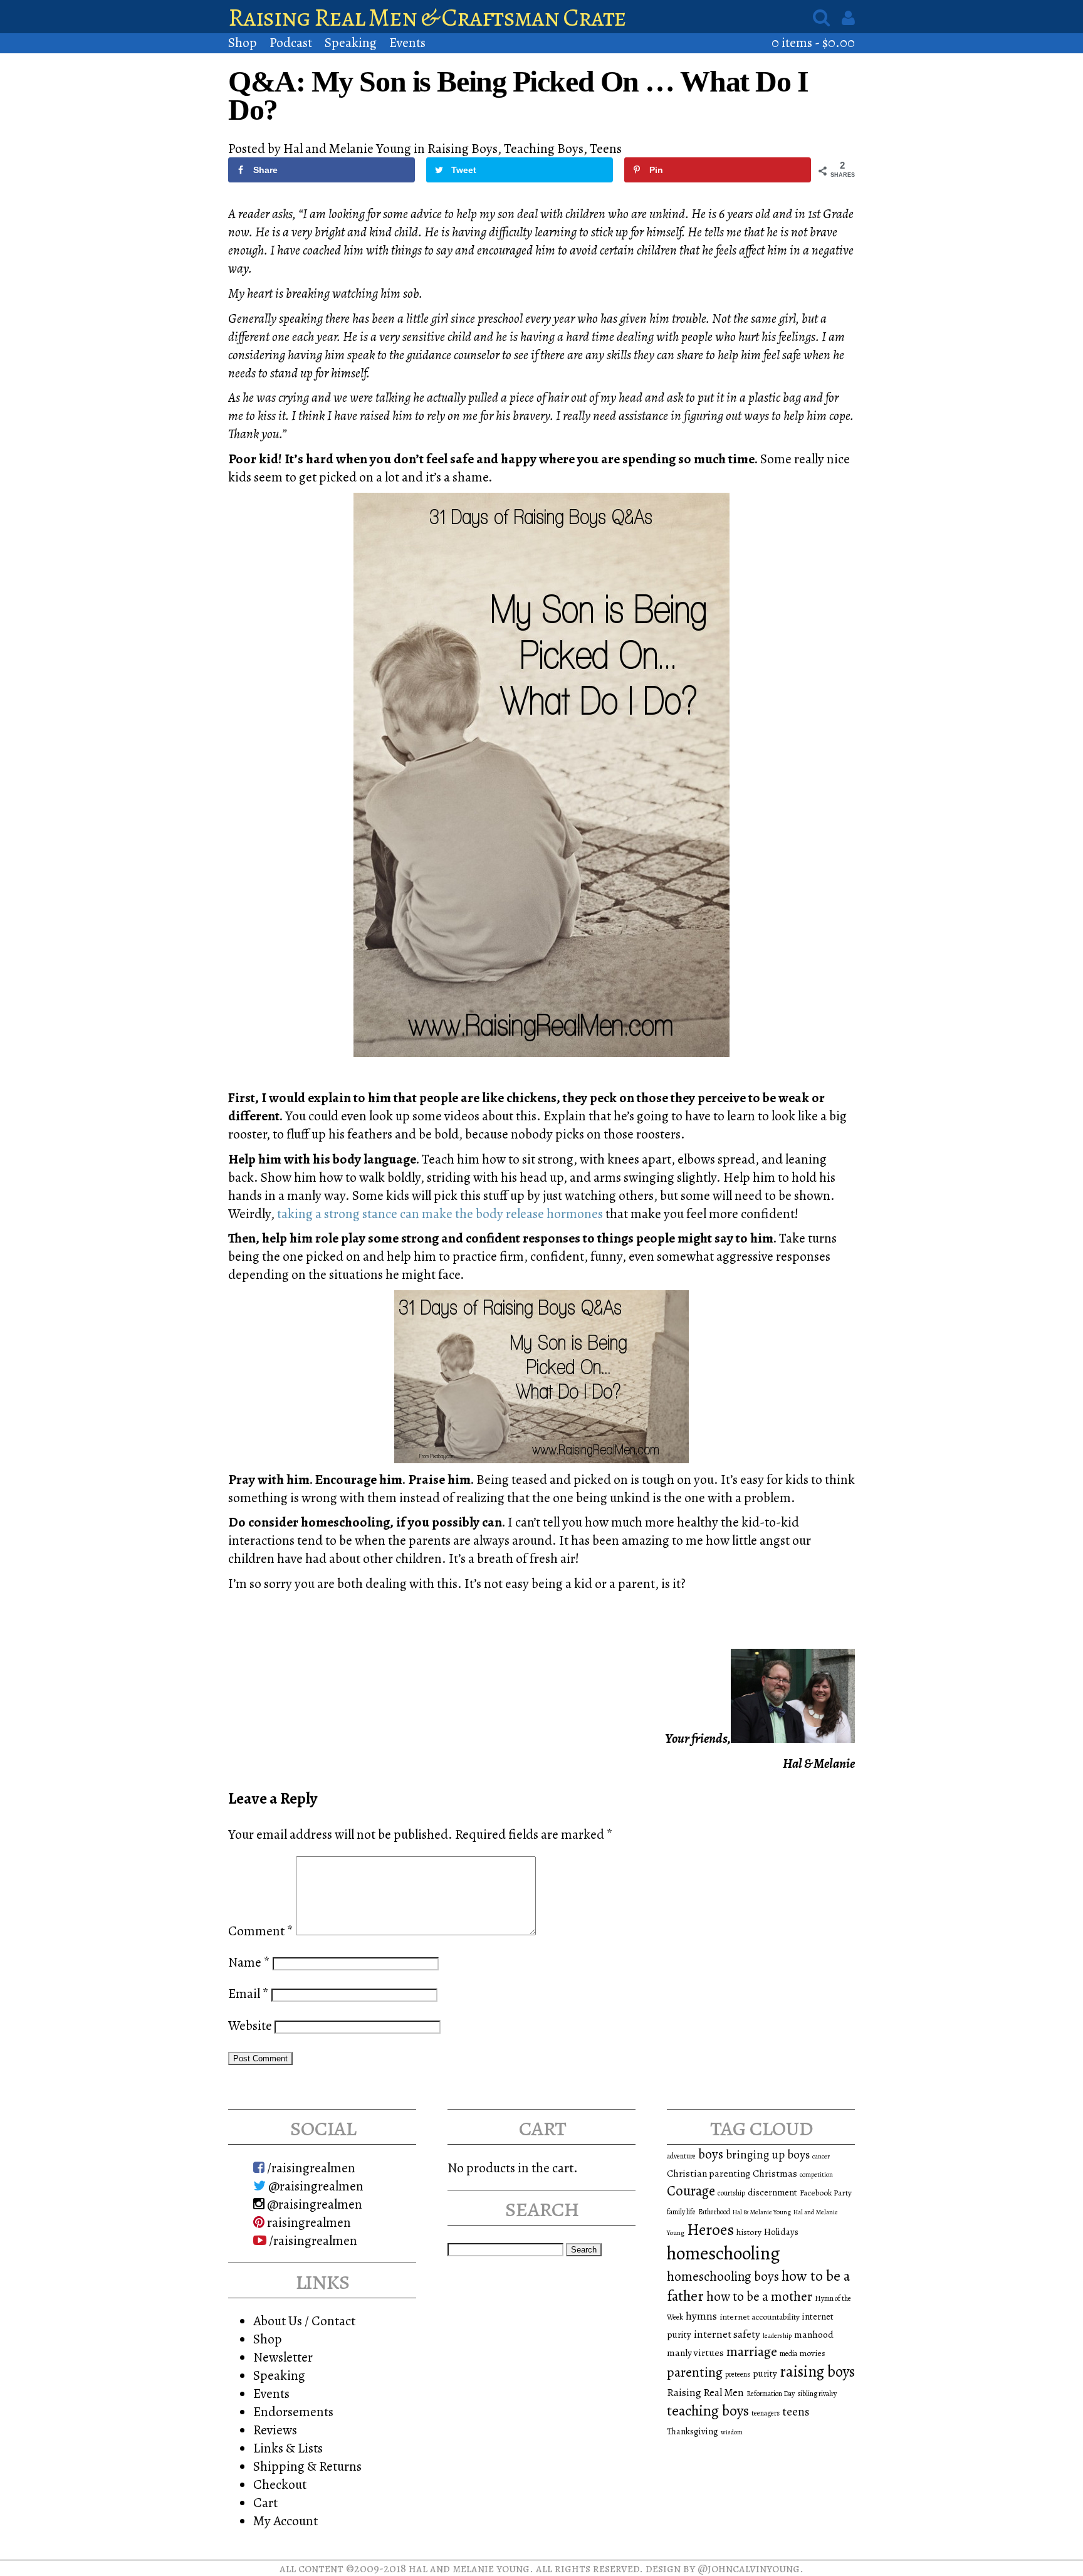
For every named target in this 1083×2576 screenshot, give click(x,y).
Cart (265, 2502)
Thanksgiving (693, 2431)
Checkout (280, 2484)
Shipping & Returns (307, 2466)
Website (250, 2025)
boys (711, 2154)
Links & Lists (288, 2448)
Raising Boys (463, 148)
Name (249, 1962)
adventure (681, 2156)
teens (796, 2412)
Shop (243, 42)
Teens (606, 148)
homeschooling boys (723, 2276)
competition (816, 2174)
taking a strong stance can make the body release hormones (440, 1213)
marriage (752, 2352)
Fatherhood (714, 2212)
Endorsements (293, 2411)
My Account (285, 2521)
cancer (821, 2156)
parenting (695, 2372)
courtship (731, 2193)
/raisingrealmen (310, 2168)
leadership (777, 2336)
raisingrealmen (308, 2222)
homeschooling (724, 2253)
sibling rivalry (817, 2394)
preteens (738, 2374)
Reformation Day (771, 2394)
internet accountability (760, 2317)
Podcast (291, 42)
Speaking (351, 42)
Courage (691, 2191)
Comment (261, 1931)
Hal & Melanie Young (762, 2212)
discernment (772, 2192)
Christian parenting (709, 2173)
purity (765, 2374)
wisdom (732, 2432)
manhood (814, 2334)
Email (249, 1993)
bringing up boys (768, 2155)
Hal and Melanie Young (469, 2568)
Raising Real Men (705, 2393)
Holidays (781, 2232)
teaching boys (544, 148)
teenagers (766, 2413)
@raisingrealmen (315, 2186)
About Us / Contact (304, 2321)
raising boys (817, 2372)
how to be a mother (759, 2296)
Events (407, 42)
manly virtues (695, 2353)
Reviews (275, 2430)
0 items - (813, 42)
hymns (701, 2316)
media (788, 2353)
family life (681, 2212)
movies (813, 2353)
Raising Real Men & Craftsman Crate (427, 17)
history (749, 2232)
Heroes (710, 2230)
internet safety (727, 2334)
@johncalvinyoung (749, 2568)
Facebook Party (826, 2193)
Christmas (775, 2173)
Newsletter (283, 2357)
